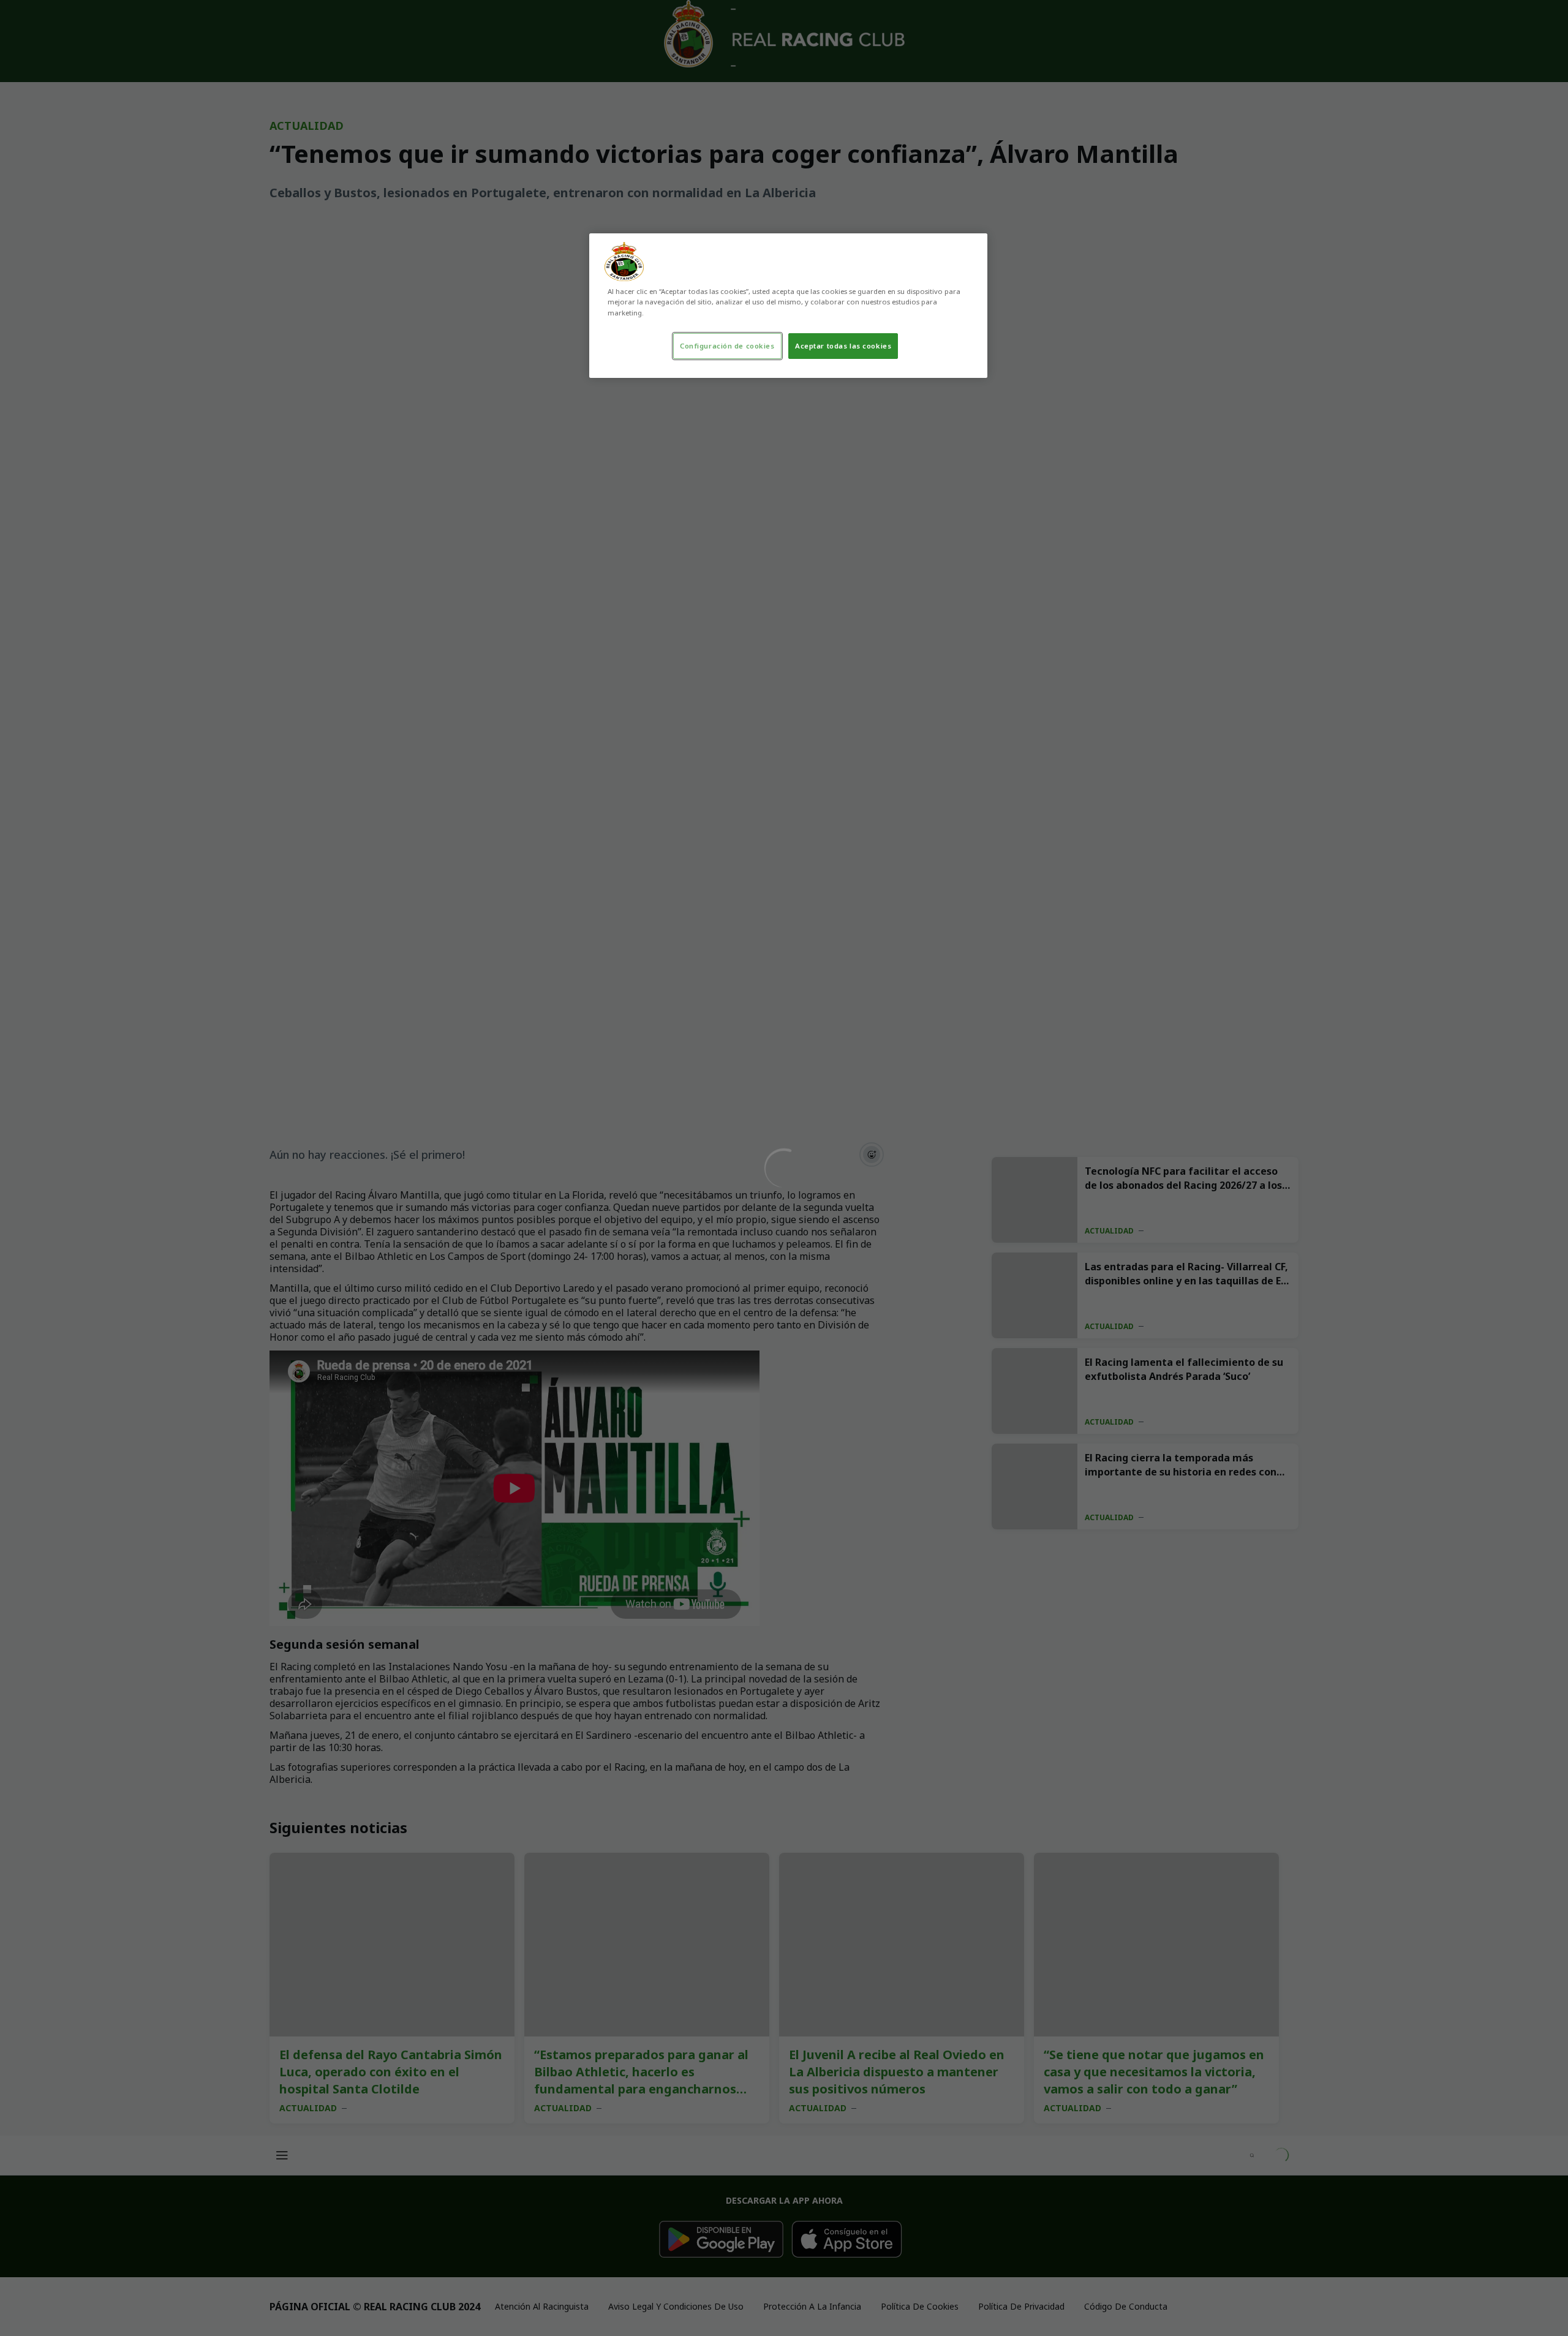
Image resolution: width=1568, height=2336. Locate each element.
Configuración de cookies (727, 346)
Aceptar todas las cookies (843, 346)
